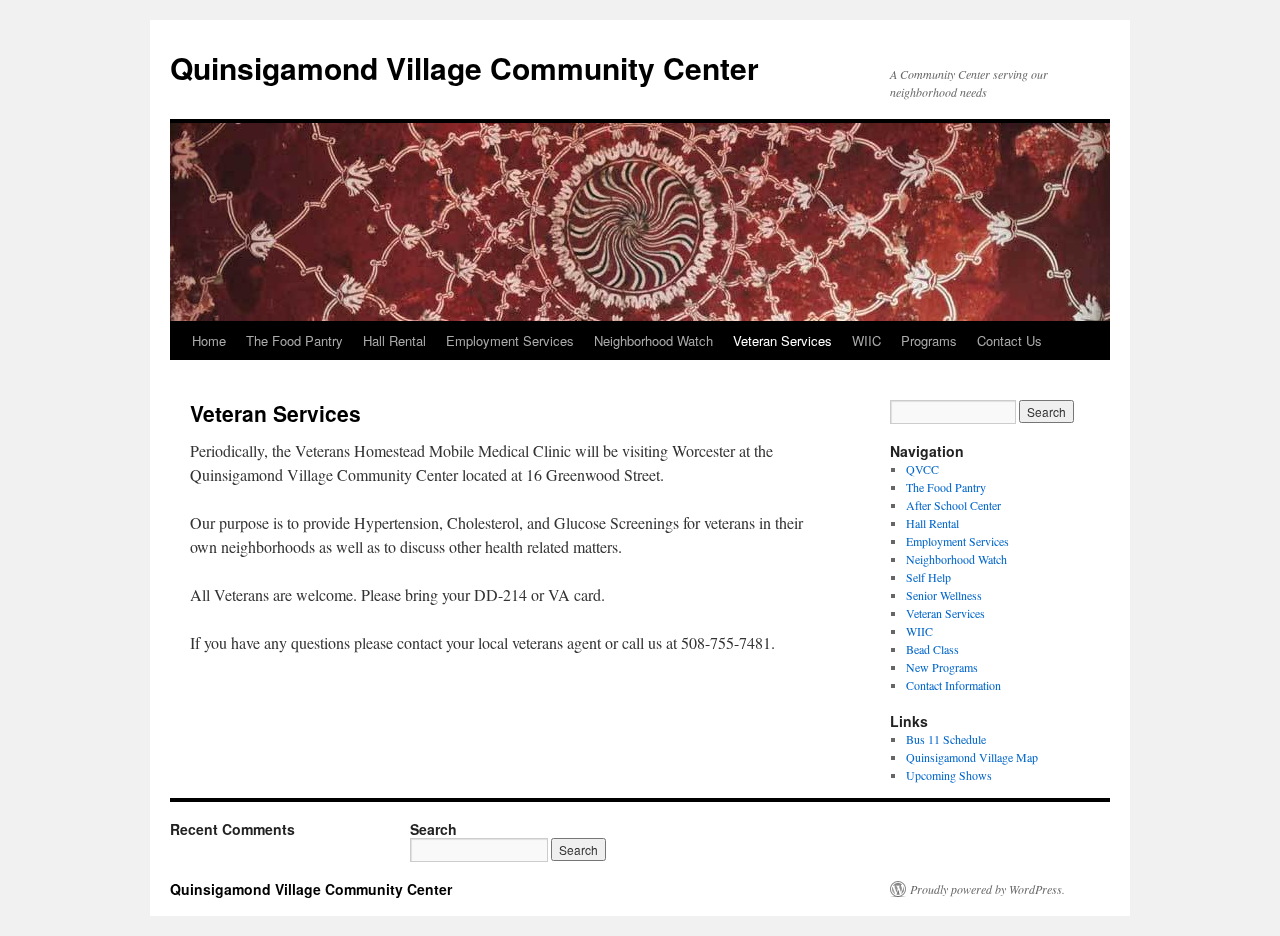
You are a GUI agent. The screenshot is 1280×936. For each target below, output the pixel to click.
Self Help (928, 577)
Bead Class (932, 649)
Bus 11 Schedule (946, 739)
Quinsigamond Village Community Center (464, 67)
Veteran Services (782, 340)
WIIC (866, 340)
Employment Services (510, 340)
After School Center (953, 505)
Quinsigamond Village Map (972, 757)
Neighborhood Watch (653, 340)
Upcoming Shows (949, 775)
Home (209, 340)
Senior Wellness (944, 595)
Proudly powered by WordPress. (987, 889)
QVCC (922, 469)
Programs (929, 340)
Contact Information (953, 685)
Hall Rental (394, 340)
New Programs (942, 667)
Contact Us (1009, 340)
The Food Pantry (294, 340)
